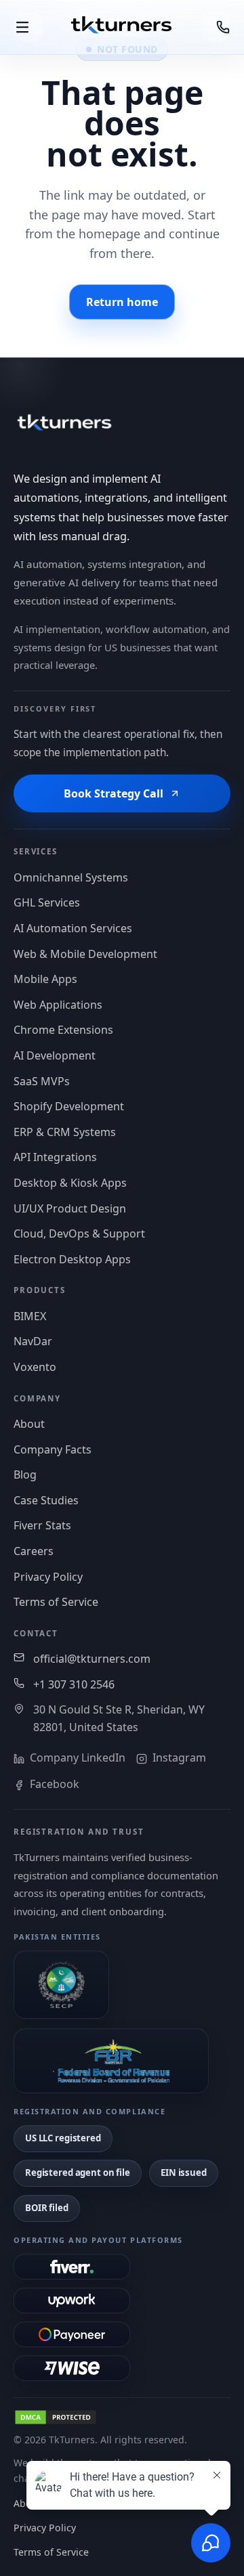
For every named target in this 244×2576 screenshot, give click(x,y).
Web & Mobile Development (85, 954)
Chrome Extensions (63, 1030)
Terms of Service (56, 1602)
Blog (25, 1475)
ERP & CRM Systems (65, 1132)
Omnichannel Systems (71, 877)
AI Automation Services (73, 928)
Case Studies (46, 1500)
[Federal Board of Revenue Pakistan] (111, 2061)
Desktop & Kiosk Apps (70, 1183)
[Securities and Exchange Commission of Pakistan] (61, 1985)
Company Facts (53, 1449)
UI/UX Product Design (70, 1208)
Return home (122, 302)
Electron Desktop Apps (72, 1259)
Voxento (35, 1367)
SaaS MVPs (42, 1081)
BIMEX (30, 1316)
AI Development (55, 1055)
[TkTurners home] (122, 27)
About (29, 1424)
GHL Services (47, 902)
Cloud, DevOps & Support (79, 1234)
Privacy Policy (48, 1577)
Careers (34, 1551)
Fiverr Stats (42, 1525)
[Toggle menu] (28, 27)
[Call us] (216, 27)
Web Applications (58, 1005)
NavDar (33, 1341)
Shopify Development (69, 1106)
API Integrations (55, 1157)
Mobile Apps (45, 979)
